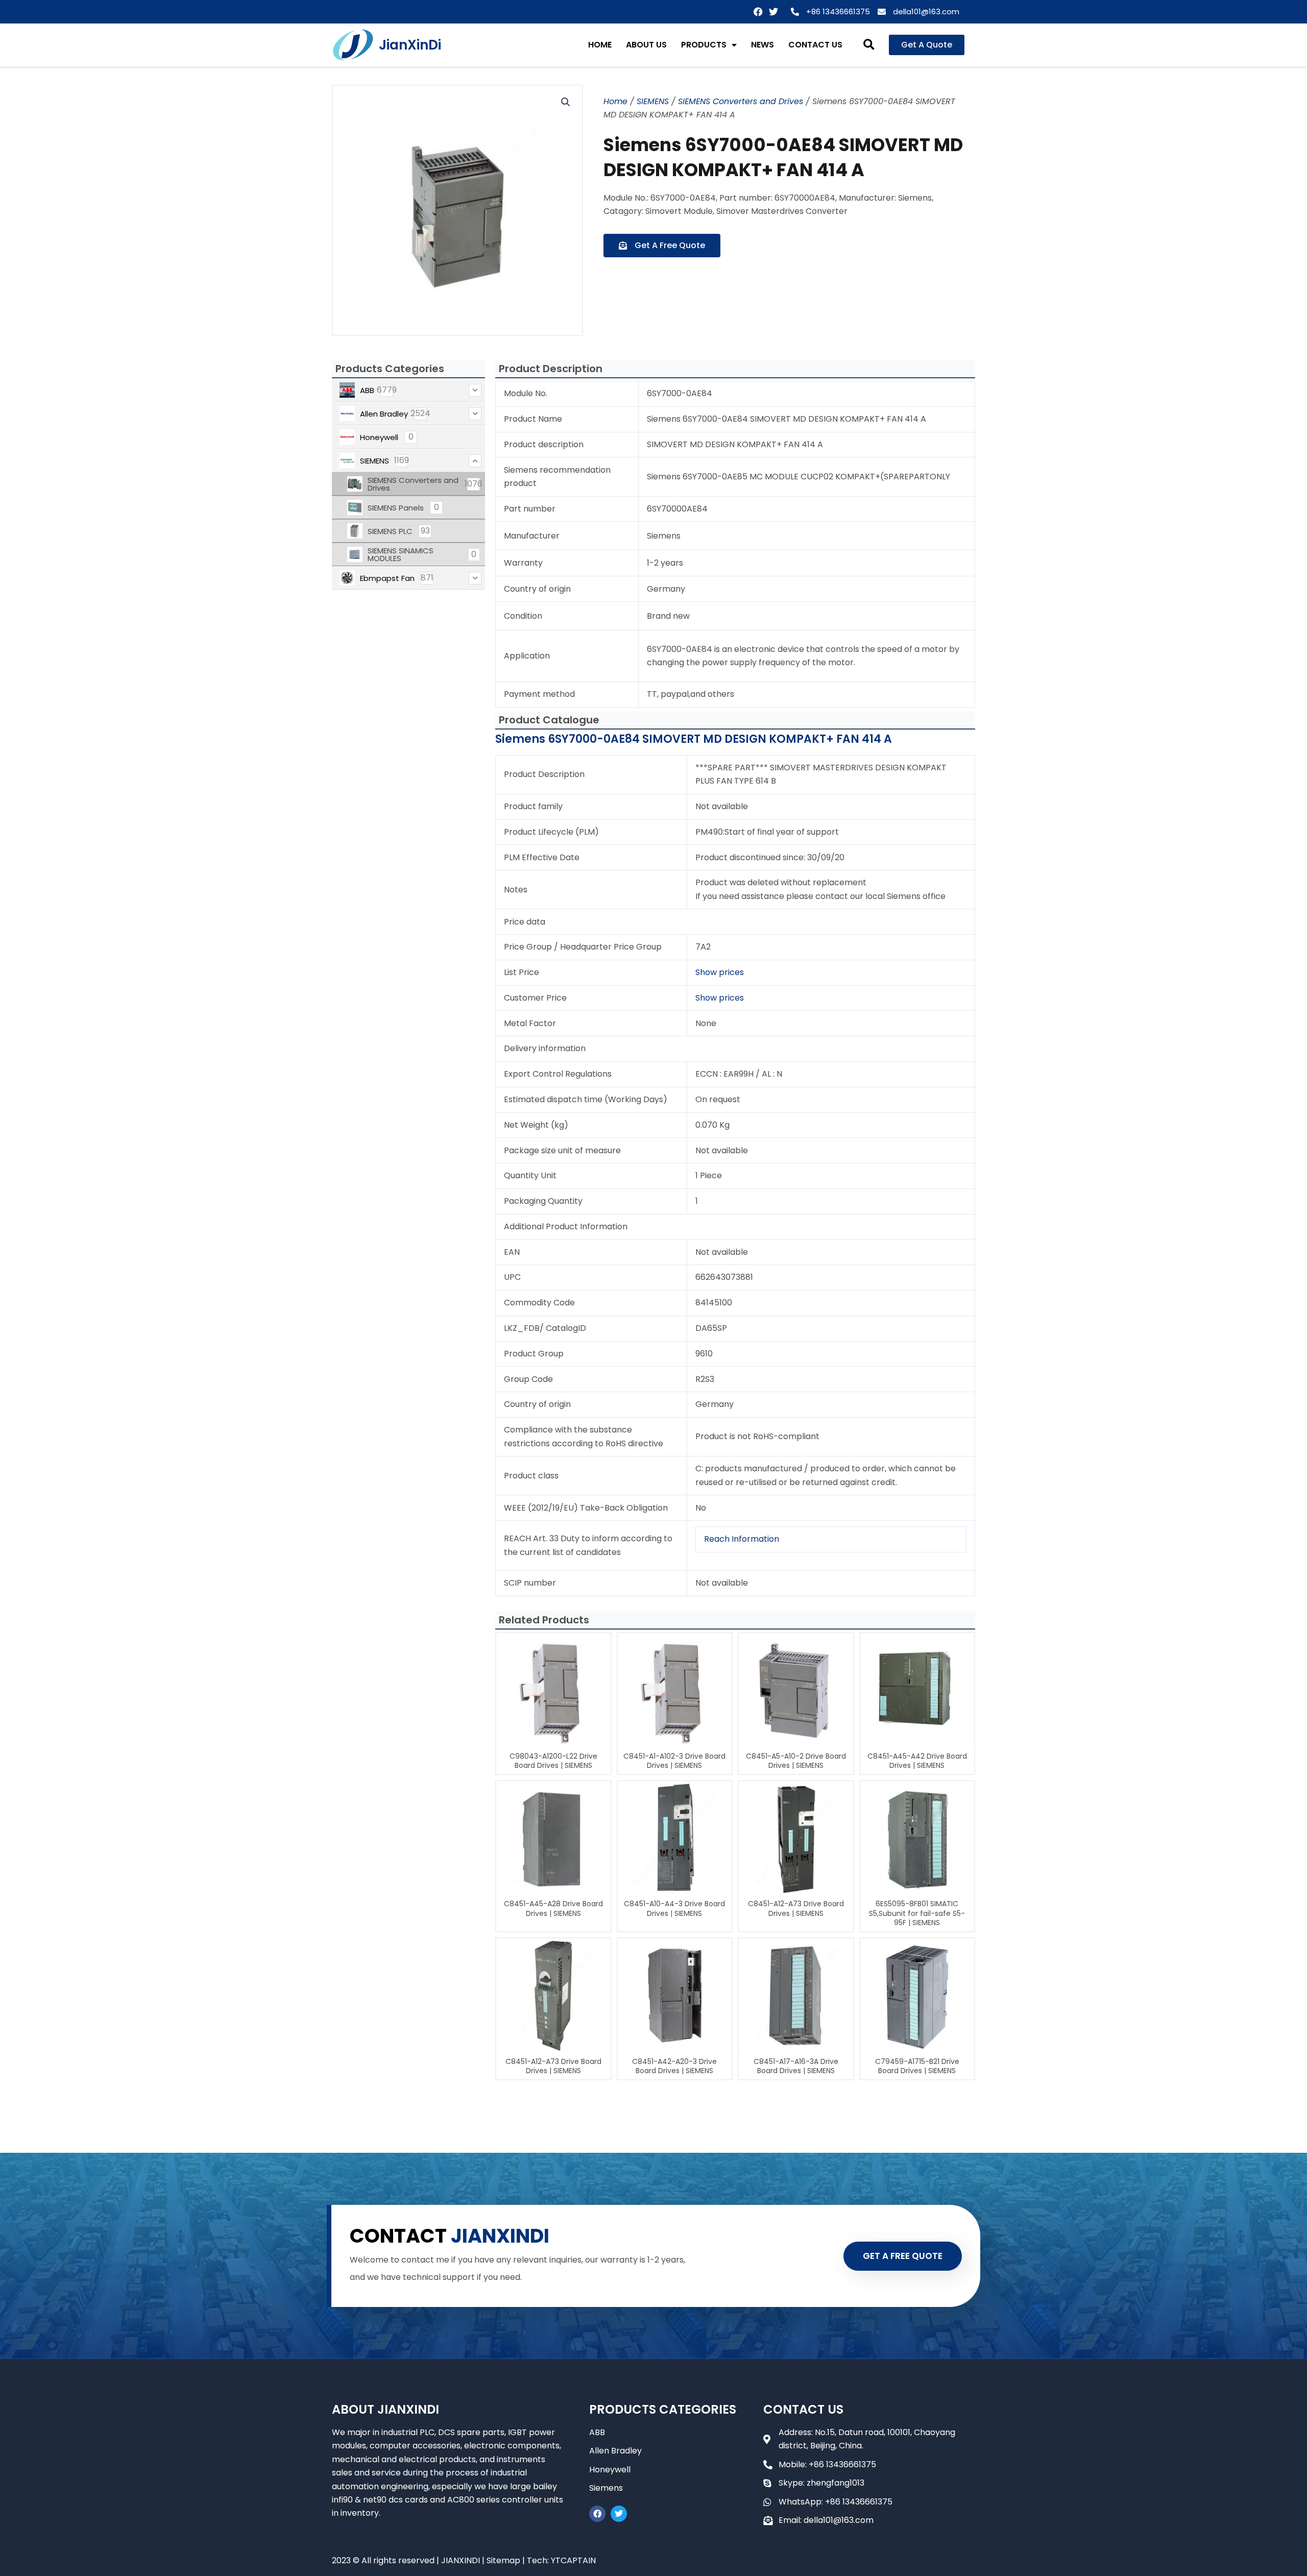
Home (615, 101)
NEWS (763, 45)
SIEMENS (653, 101)
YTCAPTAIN (573, 2560)
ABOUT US (646, 45)
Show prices (720, 972)
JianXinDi (410, 45)
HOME (600, 45)
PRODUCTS (704, 45)
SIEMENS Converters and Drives (741, 101)
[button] (869, 45)
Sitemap (503, 2560)
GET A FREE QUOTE (903, 2256)
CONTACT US (815, 45)
